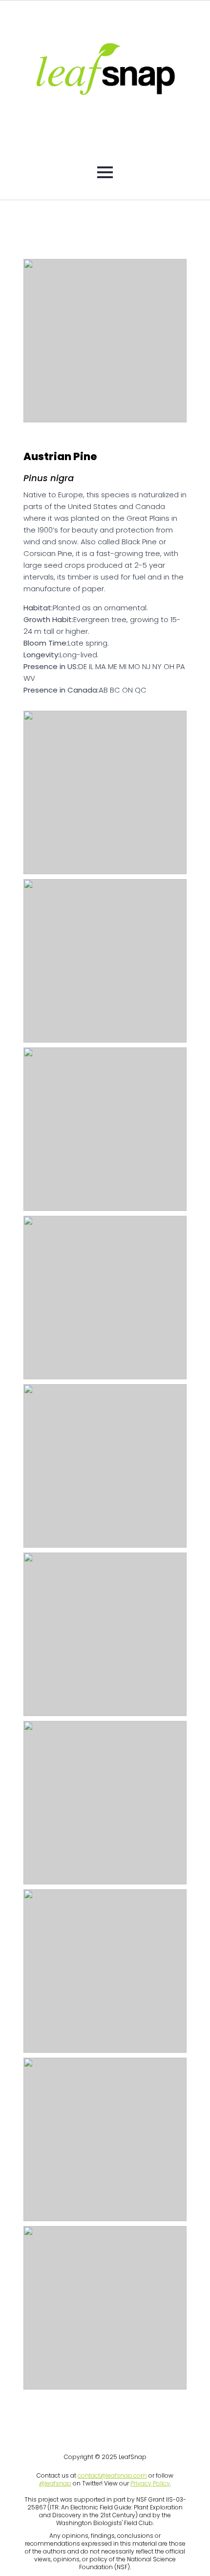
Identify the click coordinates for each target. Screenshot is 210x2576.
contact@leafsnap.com (112, 2475)
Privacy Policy (150, 2483)
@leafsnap (55, 2483)
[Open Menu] (105, 172)
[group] (105, 341)
